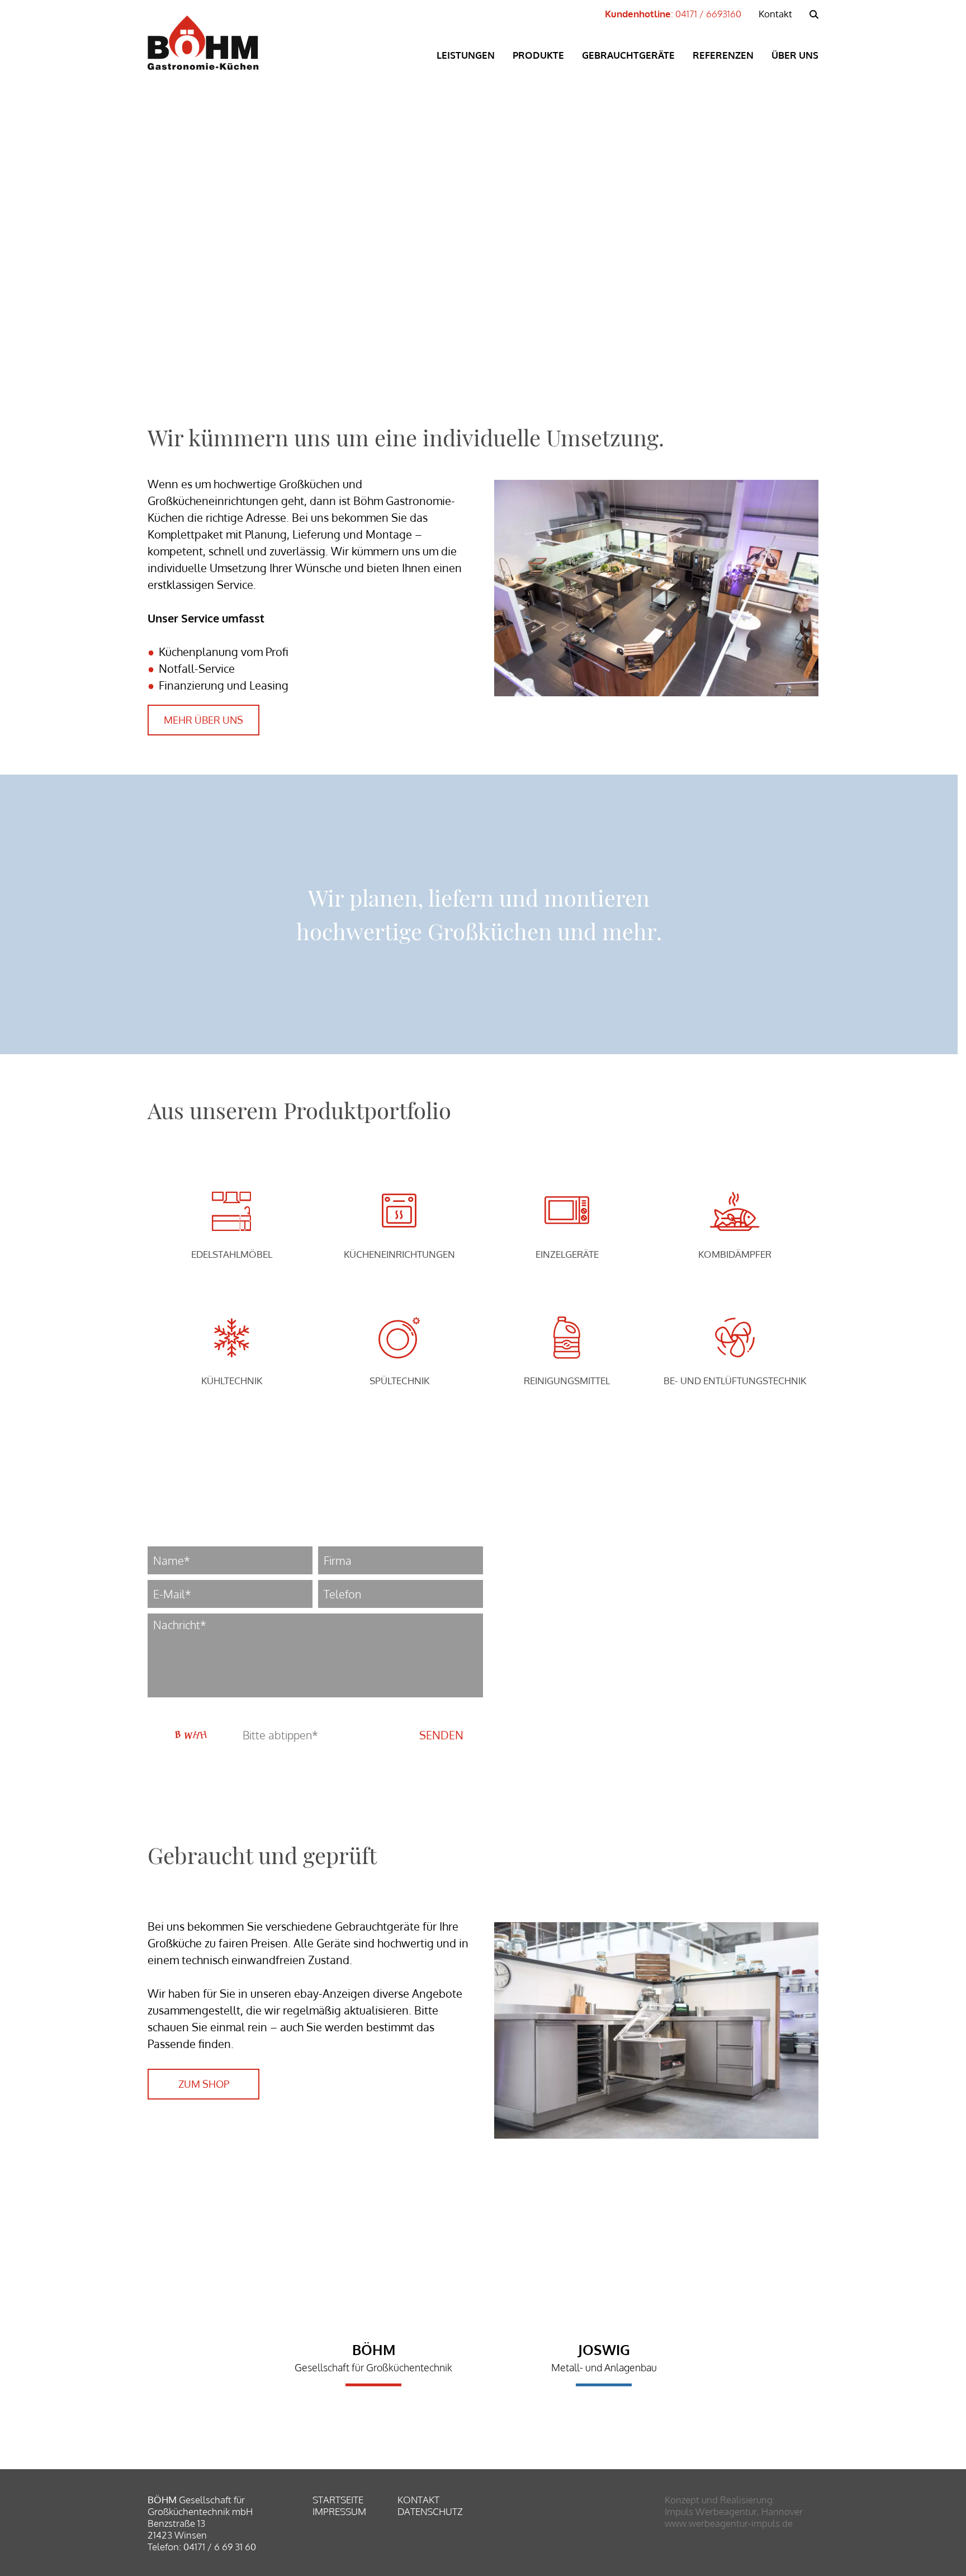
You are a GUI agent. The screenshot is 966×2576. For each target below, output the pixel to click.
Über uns (795, 55)
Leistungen (466, 55)
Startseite (338, 2500)
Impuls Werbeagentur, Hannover (734, 2511)
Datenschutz (430, 2511)
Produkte (538, 55)
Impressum (339, 2511)
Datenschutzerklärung (261, 1711)
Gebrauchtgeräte (628, 55)
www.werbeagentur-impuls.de (729, 2523)
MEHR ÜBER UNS (203, 720)
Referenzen (723, 55)
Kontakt (775, 14)
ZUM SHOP (204, 2084)
